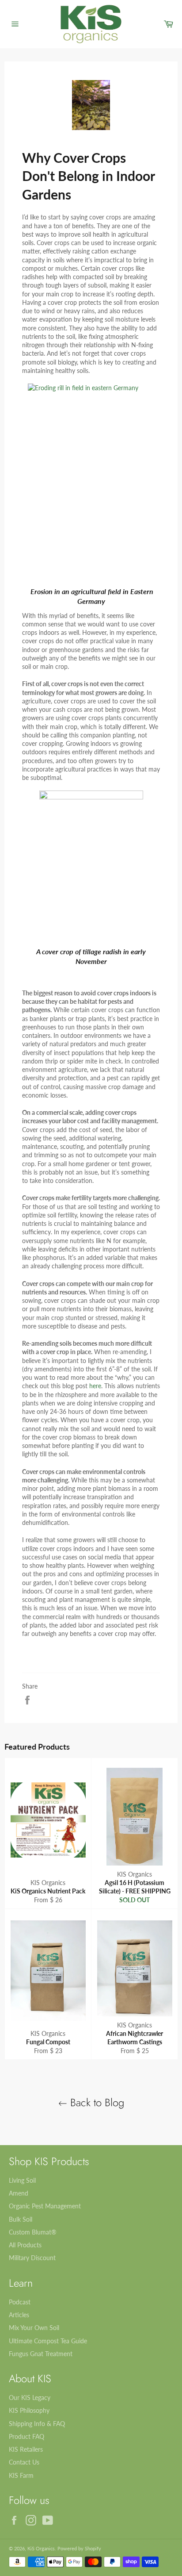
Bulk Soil (21, 2219)
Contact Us (24, 2462)
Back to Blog (96, 2102)
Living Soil (22, 2180)
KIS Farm (21, 2475)
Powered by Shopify (79, 2548)
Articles (19, 2315)
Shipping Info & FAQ (37, 2424)
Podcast (20, 2302)
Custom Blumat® (33, 2232)
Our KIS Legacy (30, 2397)
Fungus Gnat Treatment (41, 2354)
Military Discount (32, 2258)
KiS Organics (41, 2548)
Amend (19, 2193)
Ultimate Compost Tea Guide (48, 2341)
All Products (25, 2245)
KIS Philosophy (29, 2410)
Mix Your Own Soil (34, 2328)
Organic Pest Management (45, 2206)
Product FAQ (27, 2436)
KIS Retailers (26, 2449)
